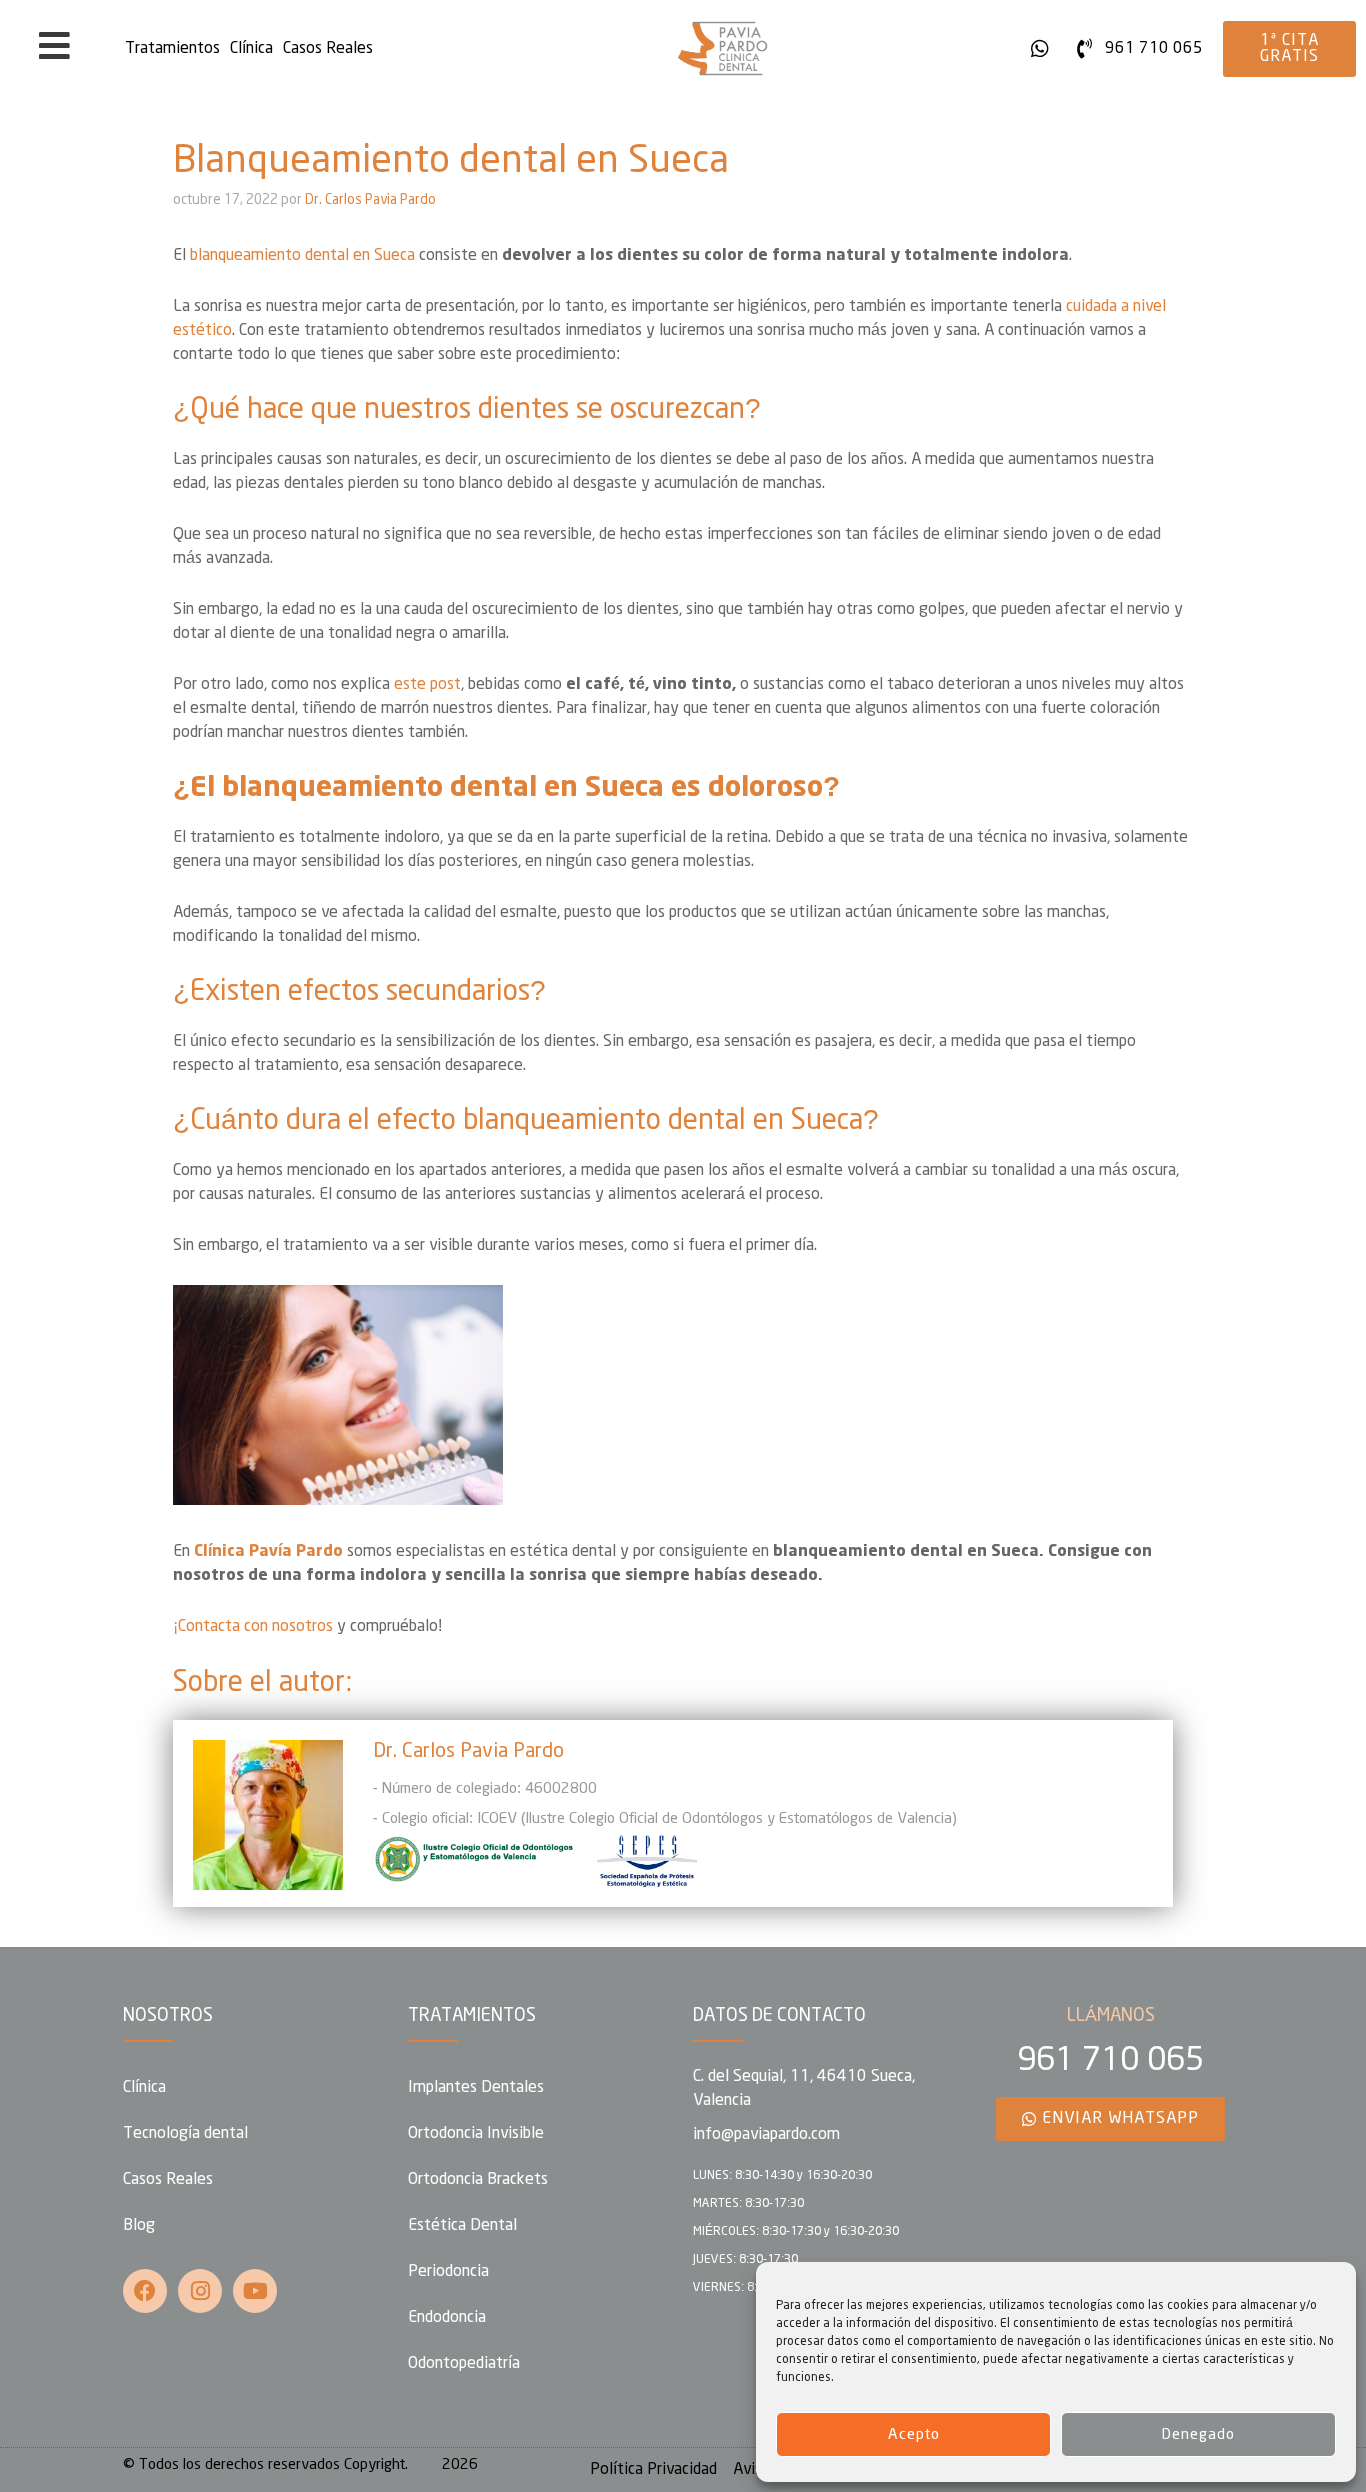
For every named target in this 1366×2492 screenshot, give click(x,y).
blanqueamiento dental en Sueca (302, 255)
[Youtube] (255, 2291)
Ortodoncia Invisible (476, 2133)
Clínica (251, 48)
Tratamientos (172, 48)
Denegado (1198, 2435)
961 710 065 (1110, 2061)
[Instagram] (200, 2291)
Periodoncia (448, 2271)
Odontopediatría (464, 2363)
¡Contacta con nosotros (253, 1626)
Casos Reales (328, 48)
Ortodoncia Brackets (478, 2179)
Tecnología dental (185, 2133)
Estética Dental (462, 2225)
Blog (139, 2225)
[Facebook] (145, 2291)
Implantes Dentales (476, 2087)
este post (427, 684)
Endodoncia (447, 2317)
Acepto (914, 2435)
